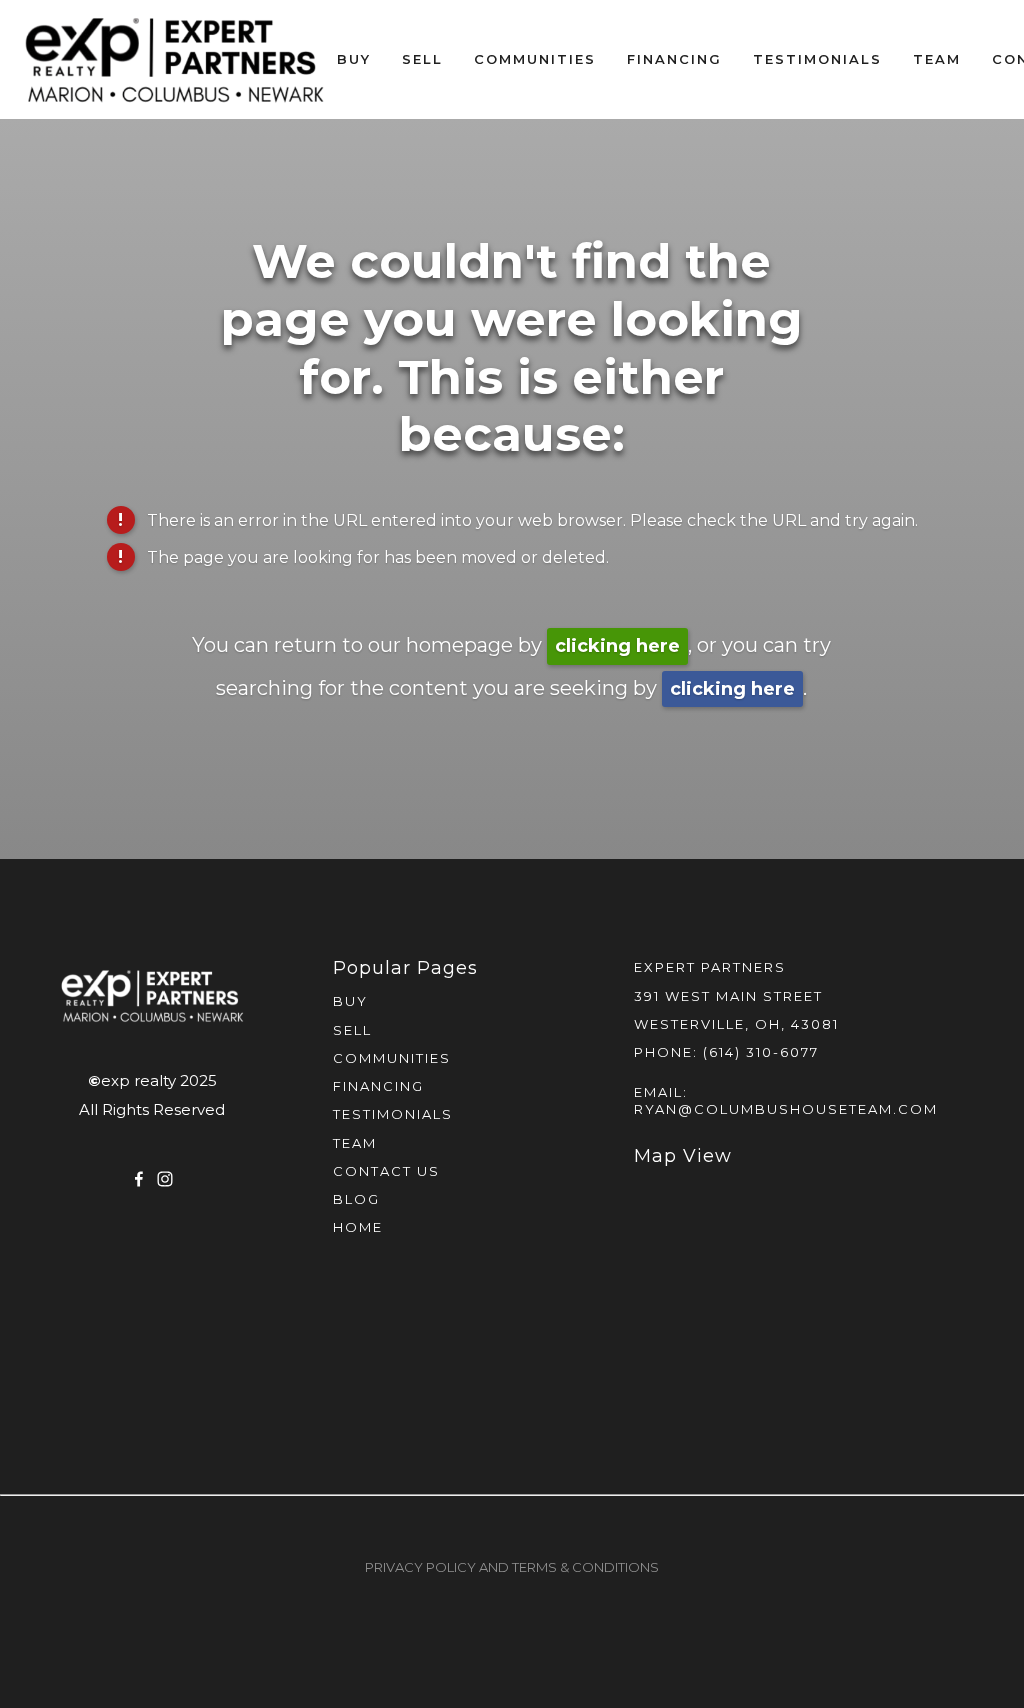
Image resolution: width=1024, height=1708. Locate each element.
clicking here (617, 646)
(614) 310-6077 (761, 1052)
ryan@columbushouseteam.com (786, 1109)
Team (937, 59)
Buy (354, 59)
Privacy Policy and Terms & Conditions (512, 1567)
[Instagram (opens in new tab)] (165, 1179)
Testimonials (817, 59)
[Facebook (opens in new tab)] (139, 1179)
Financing (674, 59)
